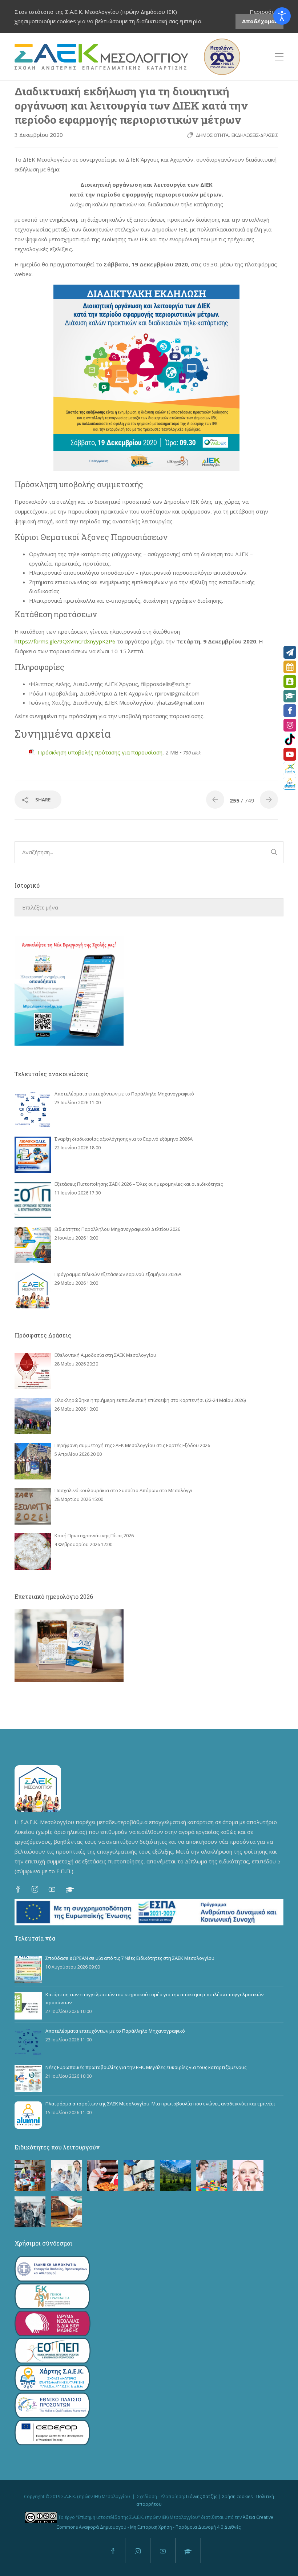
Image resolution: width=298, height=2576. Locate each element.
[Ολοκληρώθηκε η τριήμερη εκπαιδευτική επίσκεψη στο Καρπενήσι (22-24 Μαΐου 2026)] (33, 1416)
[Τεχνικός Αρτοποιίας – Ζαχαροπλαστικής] (103, 2175)
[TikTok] (290, 740)
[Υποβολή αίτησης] (290, 652)
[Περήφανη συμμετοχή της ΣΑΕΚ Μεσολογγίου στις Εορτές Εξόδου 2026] (33, 1461)
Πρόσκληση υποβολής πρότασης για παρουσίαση (100, 752)
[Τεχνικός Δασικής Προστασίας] (175, 2175)
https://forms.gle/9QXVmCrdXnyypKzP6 (65, 641)
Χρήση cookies (237, 2496)
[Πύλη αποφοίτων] (290, 783)
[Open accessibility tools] (282, 16)
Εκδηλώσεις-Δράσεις (255, 135)
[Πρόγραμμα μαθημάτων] (290, 667)
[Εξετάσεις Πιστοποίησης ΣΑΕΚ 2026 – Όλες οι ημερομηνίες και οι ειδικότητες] (33, 1200)
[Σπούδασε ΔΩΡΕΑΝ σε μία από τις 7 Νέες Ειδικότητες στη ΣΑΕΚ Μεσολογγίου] (28, 1969)
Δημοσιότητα (212, 135)
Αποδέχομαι (259, 21)
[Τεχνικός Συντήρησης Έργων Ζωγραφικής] (66, 2212)
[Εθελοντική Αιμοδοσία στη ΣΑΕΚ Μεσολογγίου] (33, 1371)
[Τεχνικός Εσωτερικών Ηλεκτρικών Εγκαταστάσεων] (139, 2175)
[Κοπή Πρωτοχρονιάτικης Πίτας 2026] (33, 1551)
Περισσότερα (267, 12)
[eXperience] (290, 769)
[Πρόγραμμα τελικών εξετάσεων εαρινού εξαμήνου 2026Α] (33, 1290)
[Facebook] (290, 711)
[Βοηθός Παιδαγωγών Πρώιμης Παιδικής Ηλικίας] (30, 2175)
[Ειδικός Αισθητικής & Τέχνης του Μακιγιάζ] (248, 2175)
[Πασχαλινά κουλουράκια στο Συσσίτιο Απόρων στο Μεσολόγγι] (33, 1506)
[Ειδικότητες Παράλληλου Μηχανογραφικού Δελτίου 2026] (33, 1245)
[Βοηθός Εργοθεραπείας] (212, 2175)
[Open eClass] (290, 696)
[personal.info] (290, 681)
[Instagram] (290, 725)
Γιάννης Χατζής (202, 2496)
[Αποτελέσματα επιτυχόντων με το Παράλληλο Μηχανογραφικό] (33, 1110)
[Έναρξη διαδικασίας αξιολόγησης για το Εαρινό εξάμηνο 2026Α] (33, 1155)
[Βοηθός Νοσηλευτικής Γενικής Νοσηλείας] (66, 2175)
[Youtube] (290, 754)
